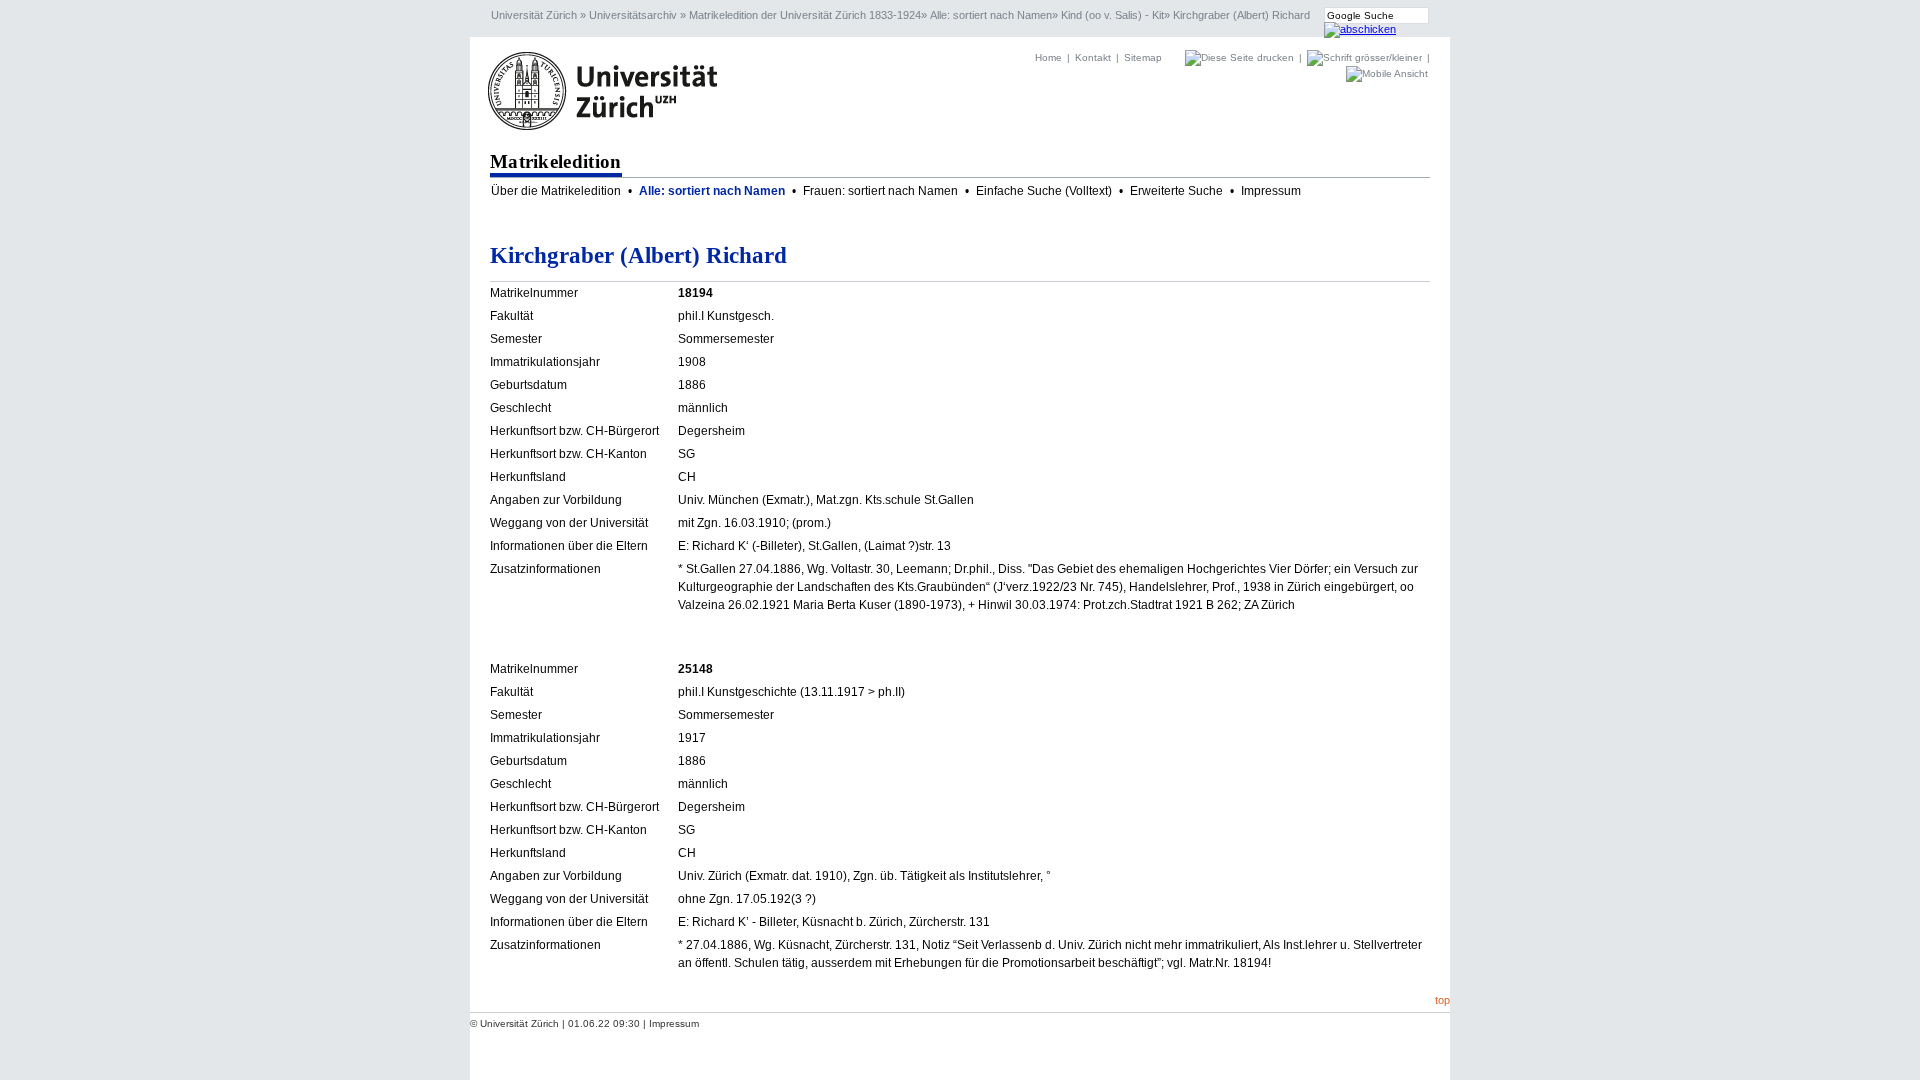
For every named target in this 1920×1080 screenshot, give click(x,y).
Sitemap (1143, 57)
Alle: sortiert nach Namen (991, 15)
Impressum (1271, 191)
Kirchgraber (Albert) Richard (1241, 15)
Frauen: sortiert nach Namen (880, 191)
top (1442, 1000)
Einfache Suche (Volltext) (1044, 191)
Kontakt (1093, 57)
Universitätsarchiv (633, 15)
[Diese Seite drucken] (1241, 57)
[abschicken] (1360, 29)
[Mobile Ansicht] (1387, 73)
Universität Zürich (534, 15)
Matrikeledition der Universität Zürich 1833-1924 (805, 15)
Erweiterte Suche (1176, 191)
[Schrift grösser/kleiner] (1366, 57)
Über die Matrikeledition (556, 191)
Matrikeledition (556, 161)
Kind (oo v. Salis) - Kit (1112, 15)
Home (1048, 57)
